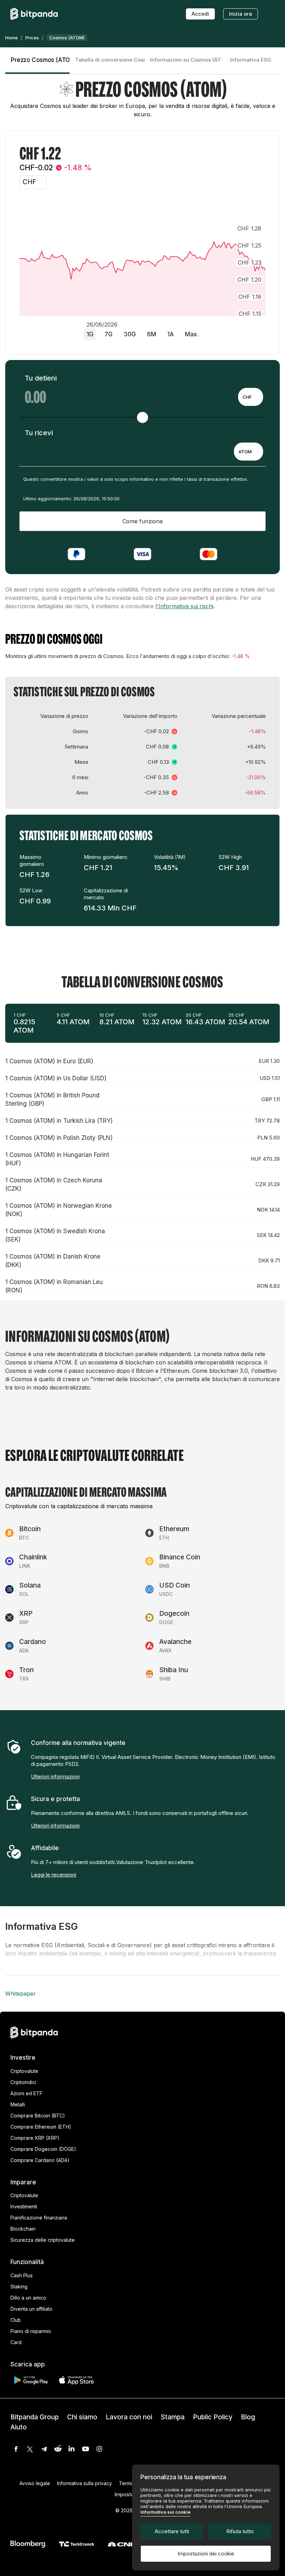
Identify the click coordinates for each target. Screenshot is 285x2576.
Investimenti (24, 2206)
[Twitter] (30, 2449)
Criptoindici (23, 2082)
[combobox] (251, 397)
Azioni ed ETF (26, 2093)
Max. (192, 334)
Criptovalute (24, 2071)
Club (16, 2320)
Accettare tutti (172, 2531)
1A (170, 334)
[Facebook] (16, 2449)
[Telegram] (44, 2449)
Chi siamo (82, 2417)
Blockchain (23, 2229)
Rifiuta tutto (240, 2531)
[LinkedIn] (72, 2449)
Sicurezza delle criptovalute (43, 2240)
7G (109, 334)
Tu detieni (41, 378)
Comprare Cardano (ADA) (40, 2160)
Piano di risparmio (31, 2331)
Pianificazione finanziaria (39, 2218)
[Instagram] (99, 2449)
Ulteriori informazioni (55, 1776)
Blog (248, 2417)
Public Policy (213, 2417)
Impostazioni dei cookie (206, 2554)
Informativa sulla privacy (84, 2483)
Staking (19, 2287)
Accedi (200, 14)
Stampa (173, 2417)
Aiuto (19, 2427)
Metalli (18, 2104)
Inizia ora (241, 14)
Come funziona (142, 521)
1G (90, 334)
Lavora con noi (129, 2417)
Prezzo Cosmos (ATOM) (40, 60)
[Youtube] (85, 2449)
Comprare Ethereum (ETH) (41, 2127)
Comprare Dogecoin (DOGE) (43, 2149)
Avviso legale (35, 2483)
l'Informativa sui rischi (184, 606)
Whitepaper (21, 1994)
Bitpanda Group (35, 2417)
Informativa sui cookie (165, 2512)
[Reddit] (58, 2449)
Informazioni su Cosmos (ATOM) (186, 60)
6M (152, 334)
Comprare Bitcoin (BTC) (38, 2116)
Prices (32, 38)
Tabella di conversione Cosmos (110, 60)
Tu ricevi (39, 433)
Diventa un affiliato (31, 2309)
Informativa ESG (251, 60)
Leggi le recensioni (54, 1875)
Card (16, 2342)
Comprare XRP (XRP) (35, 2138)
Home (11, 38)
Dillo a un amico (28, 2298)
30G (130, 334)
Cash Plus (22, 2275)
